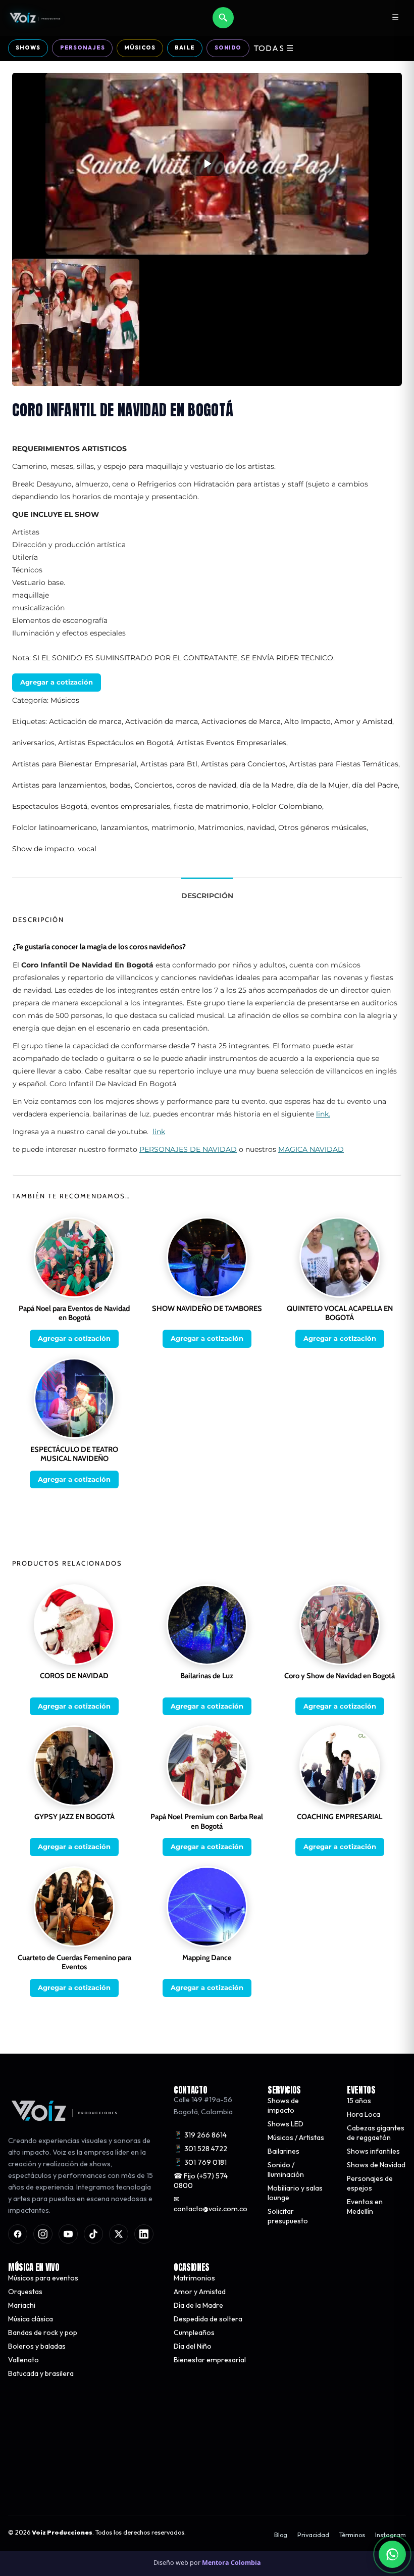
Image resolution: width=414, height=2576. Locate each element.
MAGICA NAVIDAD (311, 1149)
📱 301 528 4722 (200, 2149)
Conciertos (153, 785)
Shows (28, 47)
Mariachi (22, 2305)
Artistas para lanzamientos (59, 785)
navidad (261, 828)
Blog (281, 2535)
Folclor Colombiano (287, 806)
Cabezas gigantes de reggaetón (376, 2133)
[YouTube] (68, 2234)
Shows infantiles (373, 2151)
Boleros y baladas (37, 2346)
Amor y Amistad (363, 721)
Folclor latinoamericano (55, 828)
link (159, 1132)
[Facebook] (18, 2234)
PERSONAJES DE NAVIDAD (188, 1149)
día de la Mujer (323, 785)
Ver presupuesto (299, 2481)
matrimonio (173, 828)
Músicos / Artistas (296, 2137)
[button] (207, 164)
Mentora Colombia (231, 2563)
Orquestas (25, 2292)
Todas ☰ (274, 48)
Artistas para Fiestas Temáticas (344, 764)
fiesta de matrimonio (211, 806)
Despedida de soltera (208, 2319)
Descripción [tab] (207, 896)
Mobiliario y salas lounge (295, 2193)
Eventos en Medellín (365, 2206)
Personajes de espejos (370, 2183)
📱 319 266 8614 (200, 2135)
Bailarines (283, 2151)
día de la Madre (267, 785)
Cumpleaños (194, 2332)
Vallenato (23, 2360)
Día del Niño (193, 2346)
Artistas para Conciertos (243, 764)
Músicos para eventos (43, 2278)
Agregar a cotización (57, 682)
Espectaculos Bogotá (50, 806)
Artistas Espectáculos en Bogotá (116, 743)
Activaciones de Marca (241, 721)
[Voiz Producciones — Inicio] (35, 18)
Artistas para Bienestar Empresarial (74, 764)
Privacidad (313, 2535)
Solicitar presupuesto (288, 2216)
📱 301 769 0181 (200, 2162)
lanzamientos (124, 828)
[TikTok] (93, 2234)
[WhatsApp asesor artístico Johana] (392, 2554)
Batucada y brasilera (41, 2373)
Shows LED (286, 2124)
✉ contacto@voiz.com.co (211, 2204)
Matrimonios (221, 828)
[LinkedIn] (144, 2234)
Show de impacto (43, 849)
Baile (185, 47)
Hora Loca (364, 2114)
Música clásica (31, 2319)
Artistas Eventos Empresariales (231, 743)
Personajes (83, 47)
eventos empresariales (131, 806)
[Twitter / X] (119, 2234)
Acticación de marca (85, 721)
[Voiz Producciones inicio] (81, 2111)
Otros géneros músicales (322, 828)
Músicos (140, 47)
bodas (120, 785)
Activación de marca (162, 721)
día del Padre (375, 785)
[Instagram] (43, 2234)
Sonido (228, 47)
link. (323, 1114)
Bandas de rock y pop (43, 2332)
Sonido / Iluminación (286, 2170)
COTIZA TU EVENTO (114, 2481)
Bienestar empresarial (210, 2360)
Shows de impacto (283, 2105)
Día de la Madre (198, 2305)
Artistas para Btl (169, 764)
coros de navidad (206, 785)
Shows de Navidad (376, 2165)
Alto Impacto (307, 721)
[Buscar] (223, 18)
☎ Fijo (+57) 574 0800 (201, 2181)
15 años (359, 2101)
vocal (87, 849)
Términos (352, 2535)
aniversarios (33, 743)
